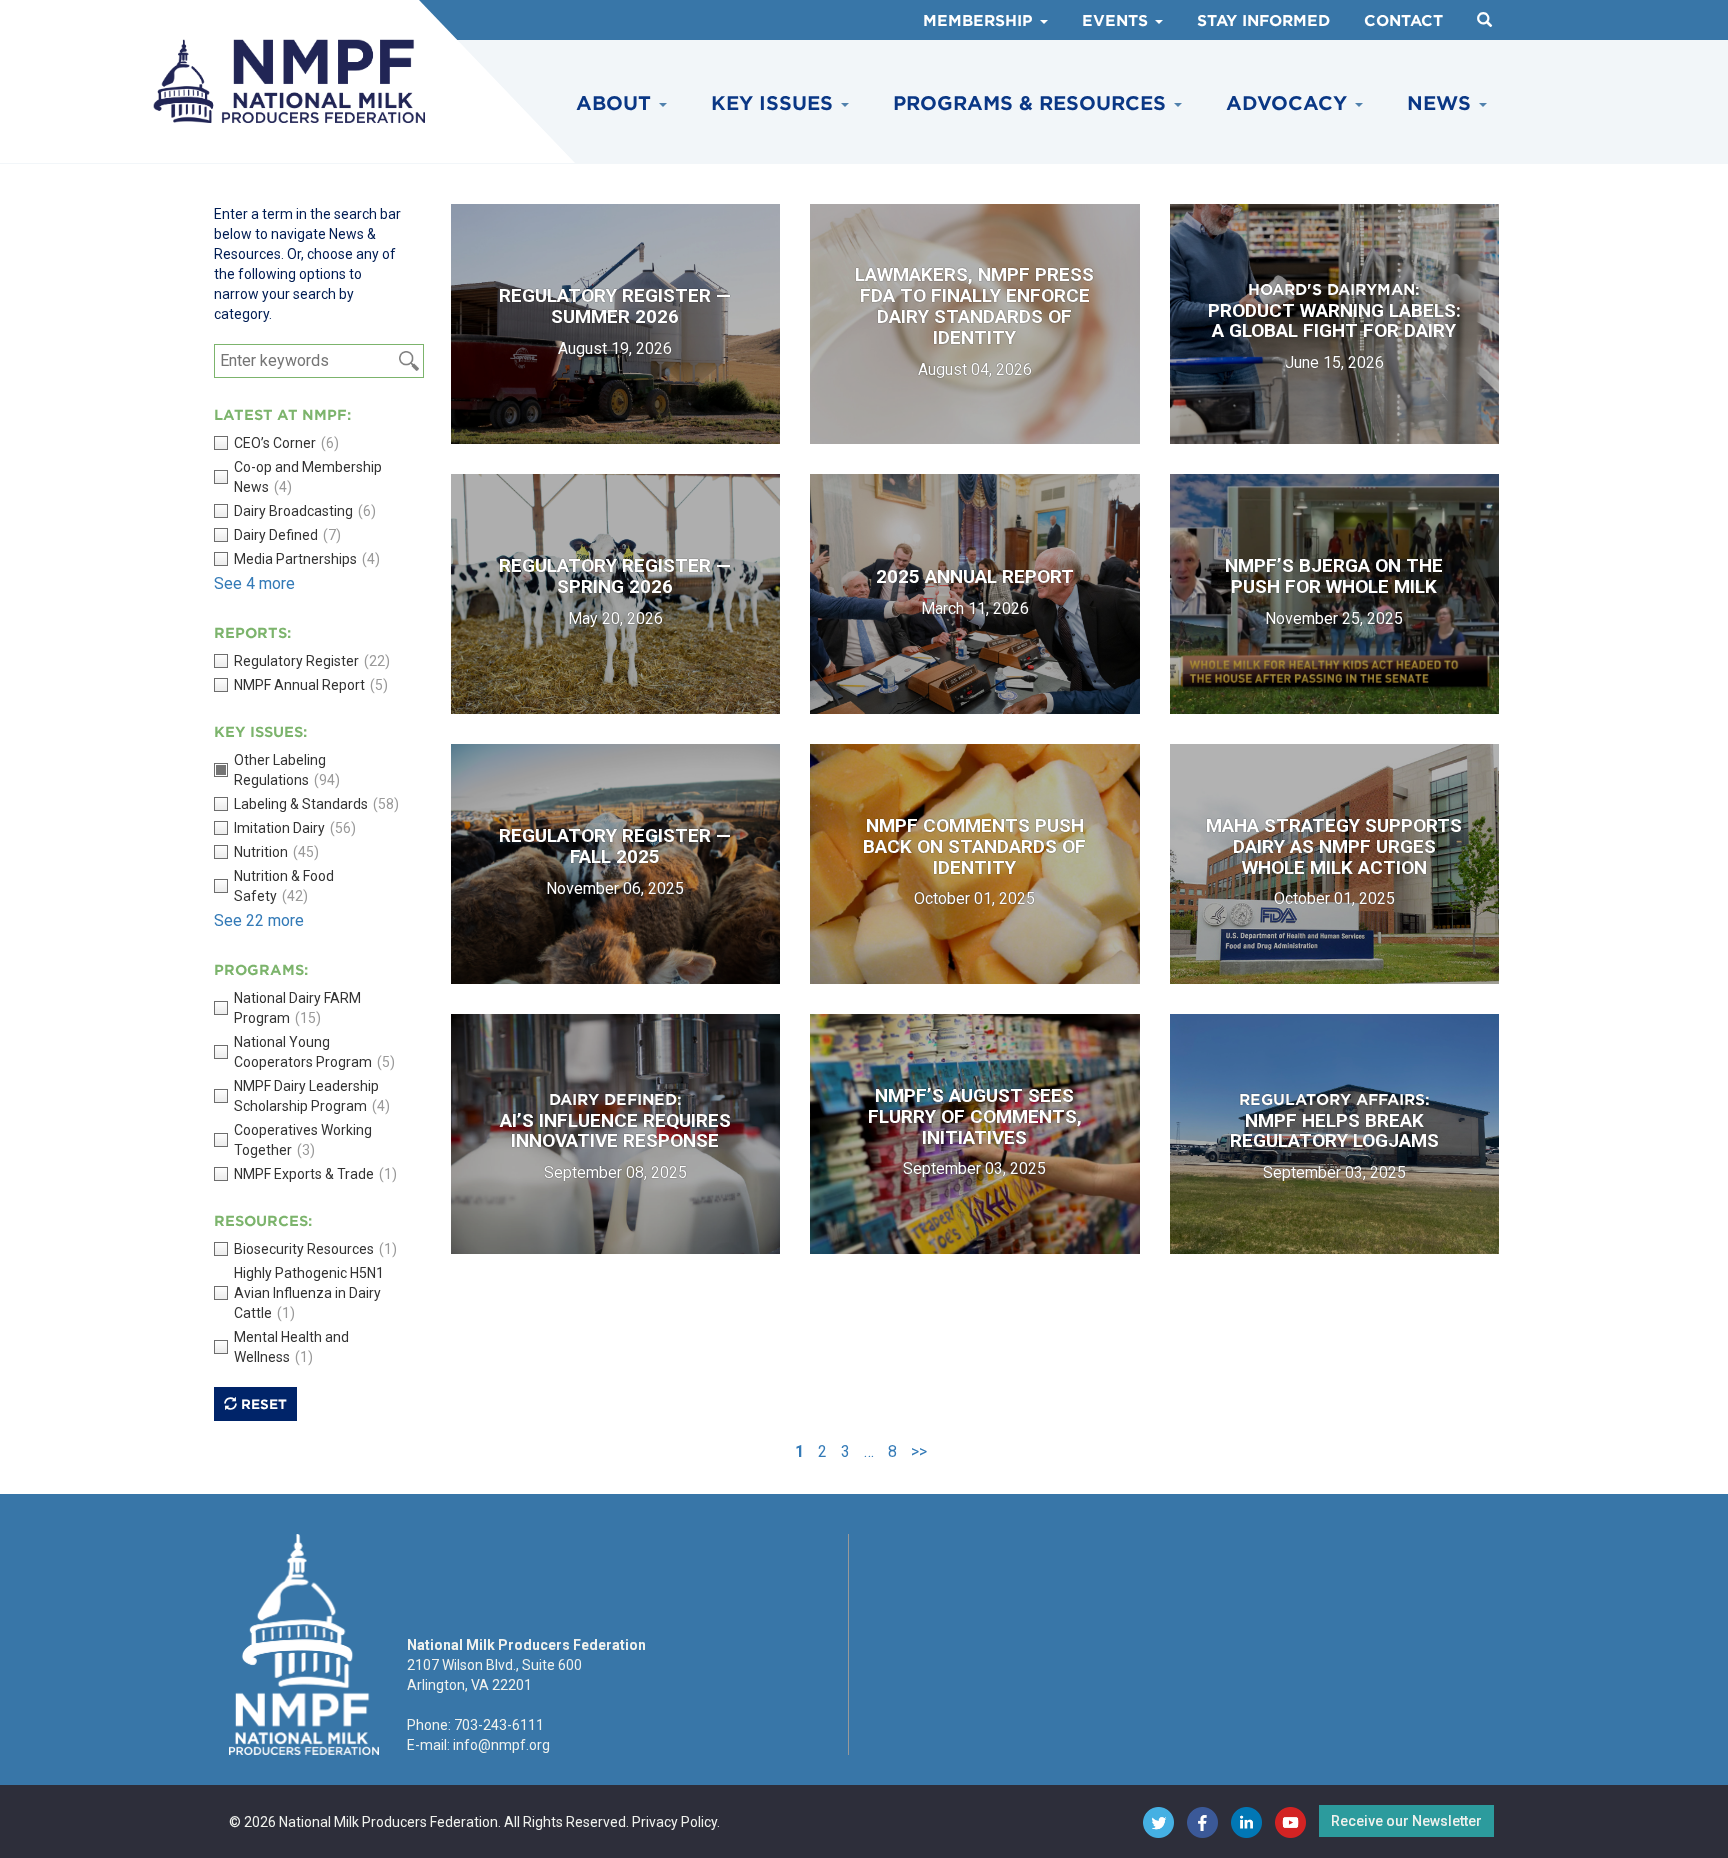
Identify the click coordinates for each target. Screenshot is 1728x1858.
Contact (1403, 21)
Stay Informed (1263, 21)
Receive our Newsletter (1406, 1821)
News (1442, 103)
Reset (262, 1404)
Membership (980, 21)
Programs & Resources (1032, 103)
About (616, 103)
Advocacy (1289, 103)
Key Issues (775, 103)
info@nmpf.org (501, 1745)
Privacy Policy (674, 1822)
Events (1117, 21)
